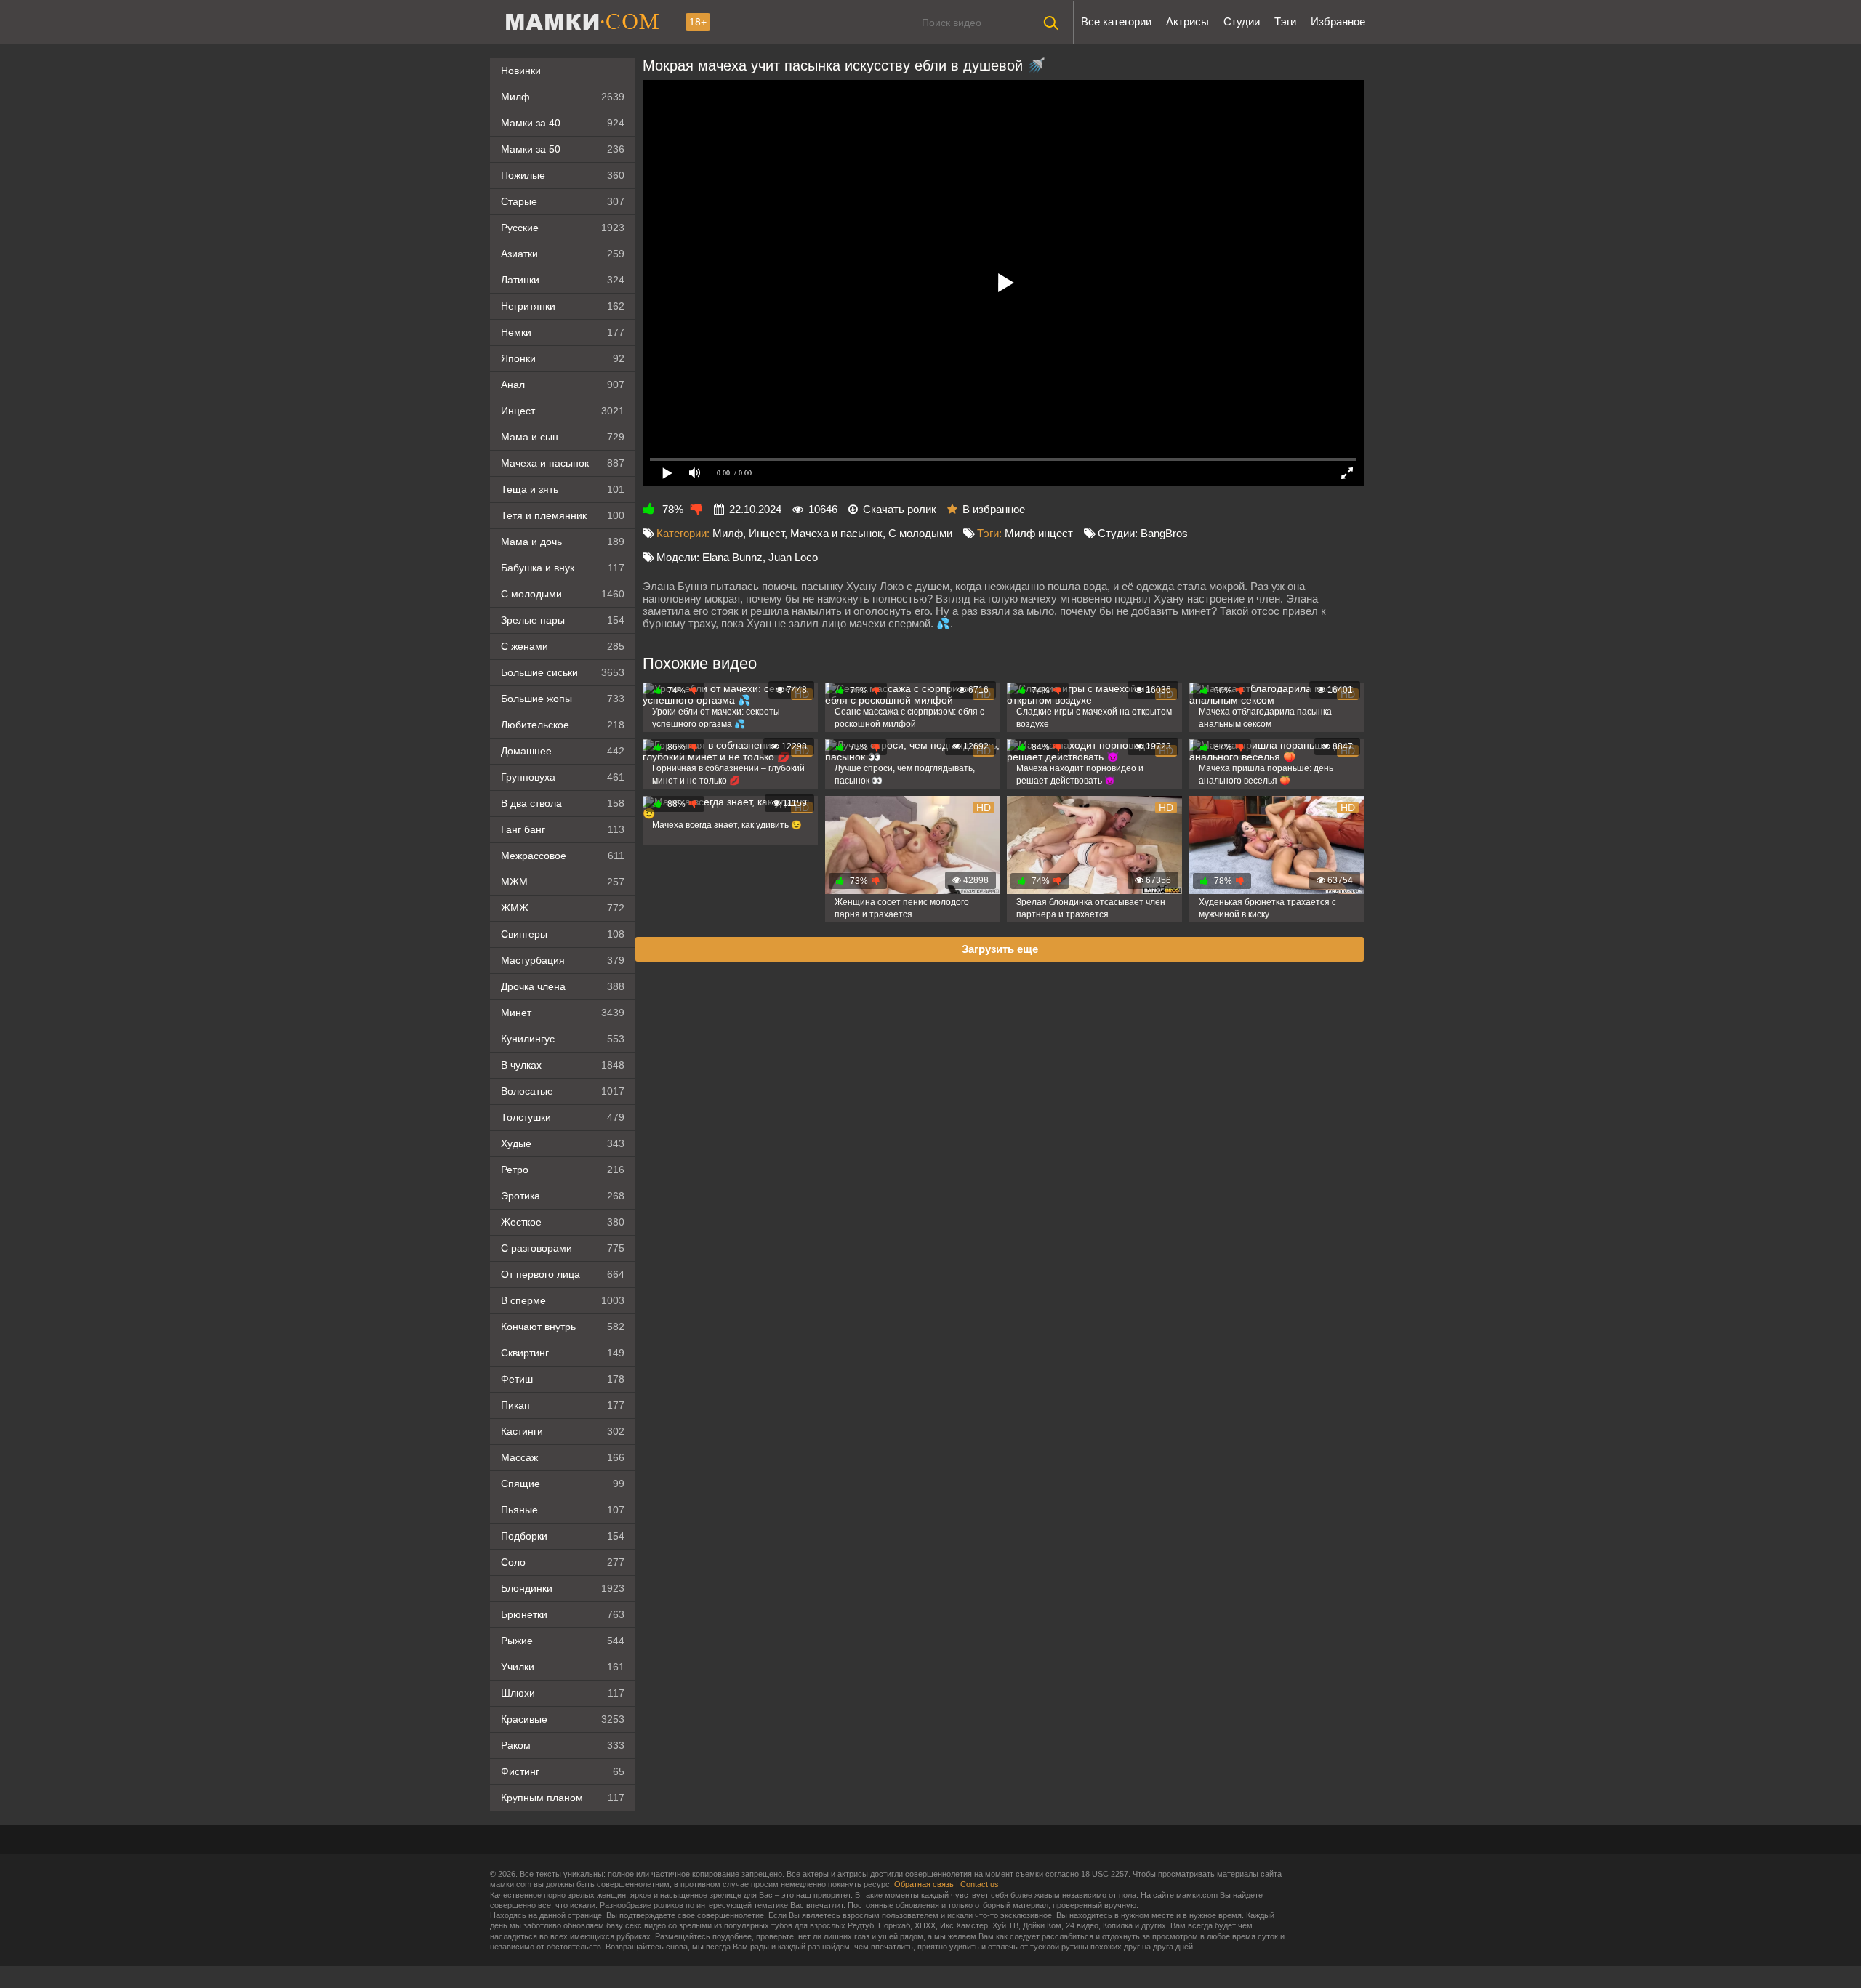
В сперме (563, 1300)
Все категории (1116, 21)
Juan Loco (793, 557)
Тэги (1285, 21)
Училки (563, 1667)
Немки (563, 332)
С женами (563, 646)
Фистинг (563, 1771)
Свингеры (563, 934)
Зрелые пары (563, 620)
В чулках (563, 1065)
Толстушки (563, 1117)
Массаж (563, 1457)
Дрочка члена (563, 986)
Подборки (563, 1536)
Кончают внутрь (563, 1327)
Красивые (563, 1719)
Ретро (563, 1170)
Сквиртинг (563, 1353)
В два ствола (563, 803)
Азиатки (563, 254)
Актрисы (1187, 21)
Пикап (563, 1405)
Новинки (521, 71)
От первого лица (563, 1274)
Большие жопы (563, 699)
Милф (563, 97)
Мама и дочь (563, 542)
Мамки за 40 (563, 123)
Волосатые (563, 1091)
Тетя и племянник (563, 515)
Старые (563, 201)
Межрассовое (563, 856)
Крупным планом (563, 1798)
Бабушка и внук (563, 568)
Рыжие (563, 1641)
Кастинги (563, 1431)
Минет (563, 1013)
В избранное (994, 509)
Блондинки (563, 1588)
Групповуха (563, 777)
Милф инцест (1039, 533)
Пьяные (563, 1510)
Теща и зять (563, 489)
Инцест (767, 533)
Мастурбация (563, 960)
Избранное (1338, 21)
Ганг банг (563, 829)
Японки (563, 358)
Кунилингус (563, 1039)
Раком (563, 1745)
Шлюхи (563, 1693)
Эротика (563, 1196)
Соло (563, 1562)
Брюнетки (563, 1614)
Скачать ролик (900, 509)
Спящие (563, 1484)
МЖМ (563, 882)
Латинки (563, 280)
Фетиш (563, 1379)
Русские (563, 228)
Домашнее (563, 751)
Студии (1242, 21)
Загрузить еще (1000, 949)
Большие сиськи (563, 672)
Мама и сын (563, 437)
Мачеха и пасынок (563, 463)
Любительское (563, 725)
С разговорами (563, 1248)
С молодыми (563, 594)
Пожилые (563, 175)
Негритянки (563, 306)
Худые (563, 1143)
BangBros (1164, 533)
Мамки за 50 (563, 149)
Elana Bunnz (732, 557)
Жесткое (563, 1222)
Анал (563, 385)
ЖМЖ (563, 908)
